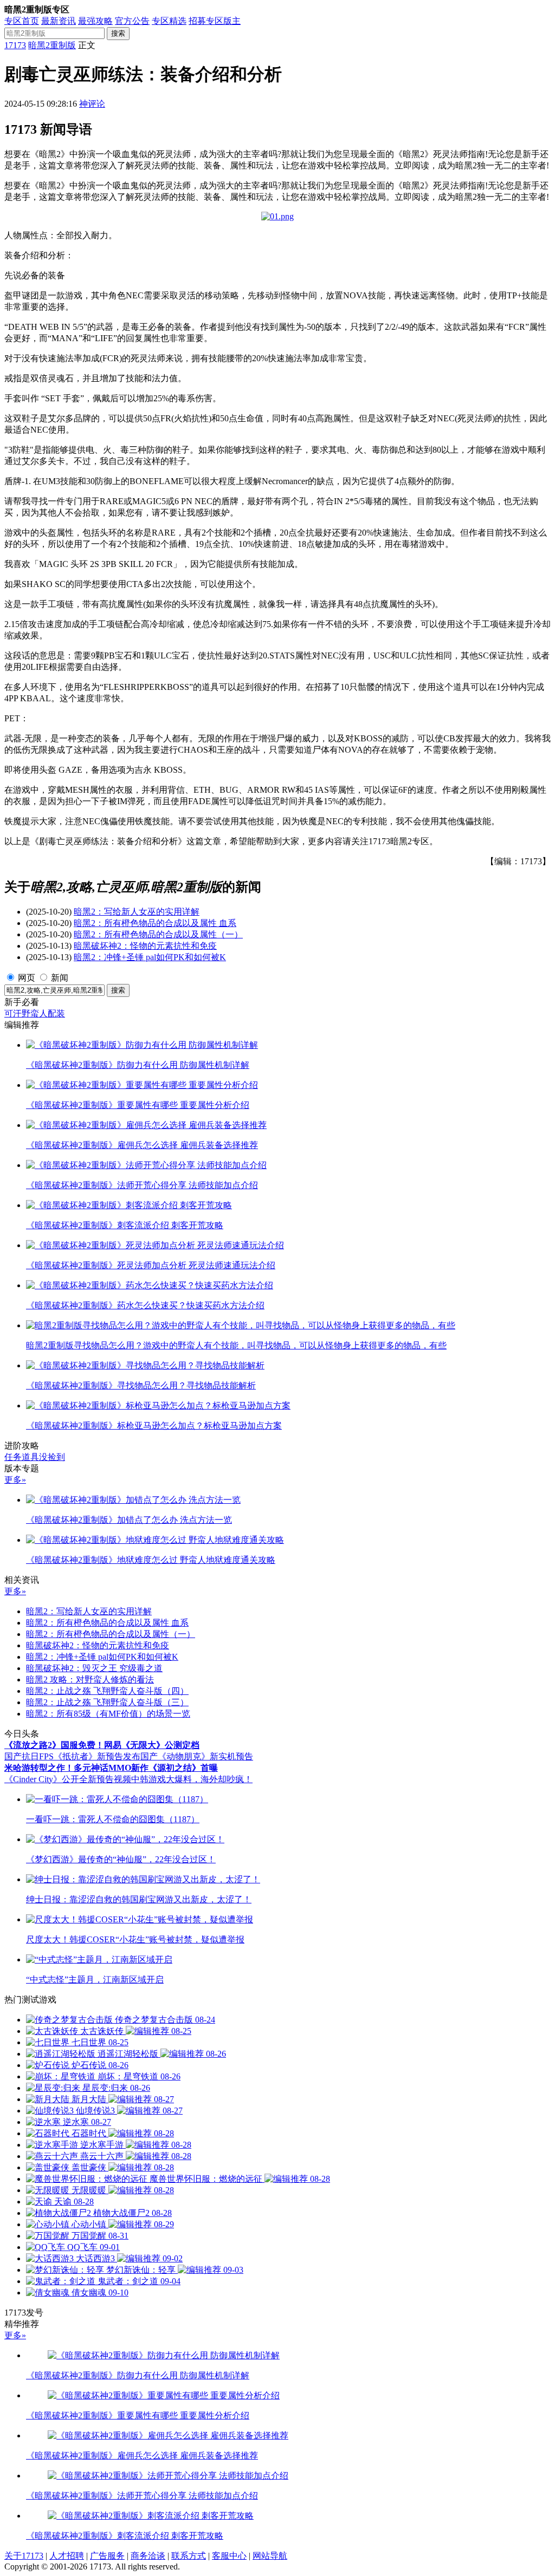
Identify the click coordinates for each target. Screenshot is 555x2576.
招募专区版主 (215, 21)
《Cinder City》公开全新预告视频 (68, 1779)
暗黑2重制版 (52, 45)
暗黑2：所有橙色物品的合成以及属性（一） (158, 934)
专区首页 (22, 21)
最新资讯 (59, 21)
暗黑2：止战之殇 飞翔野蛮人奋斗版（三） (107, 1702)
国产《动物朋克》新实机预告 (197, 1756)
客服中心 (229, 2556)
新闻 (60, 978)
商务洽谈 (148, 2556)
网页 (27, 978)
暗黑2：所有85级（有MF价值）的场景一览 (108, 1714)
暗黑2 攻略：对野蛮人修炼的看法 (90, 1680)
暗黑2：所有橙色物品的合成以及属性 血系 (155, 923)
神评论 (92, 104)
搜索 (118, 33)
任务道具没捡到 (35, 1457)
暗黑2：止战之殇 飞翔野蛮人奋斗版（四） (107, 1691)
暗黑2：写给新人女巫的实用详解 (137, 912)
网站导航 (270, 2556)
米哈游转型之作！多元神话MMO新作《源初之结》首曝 (111, 1768)
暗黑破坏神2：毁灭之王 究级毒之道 (94, 1668)
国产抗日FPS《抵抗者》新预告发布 (72, 1756)
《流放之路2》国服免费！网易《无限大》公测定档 (102, 1745)
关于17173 (24, 2556)
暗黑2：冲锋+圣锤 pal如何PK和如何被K (150, 957)
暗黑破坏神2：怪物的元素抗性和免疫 (145, 946)
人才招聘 (67, 2556)
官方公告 (132, 21)
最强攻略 (95, 21)
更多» (15, 1480)
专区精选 (169, 21)
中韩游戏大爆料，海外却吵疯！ (192, 1779)
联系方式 (189, 2556)
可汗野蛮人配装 (35, 1013)
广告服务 (107, 2556)
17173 (15, 45)
